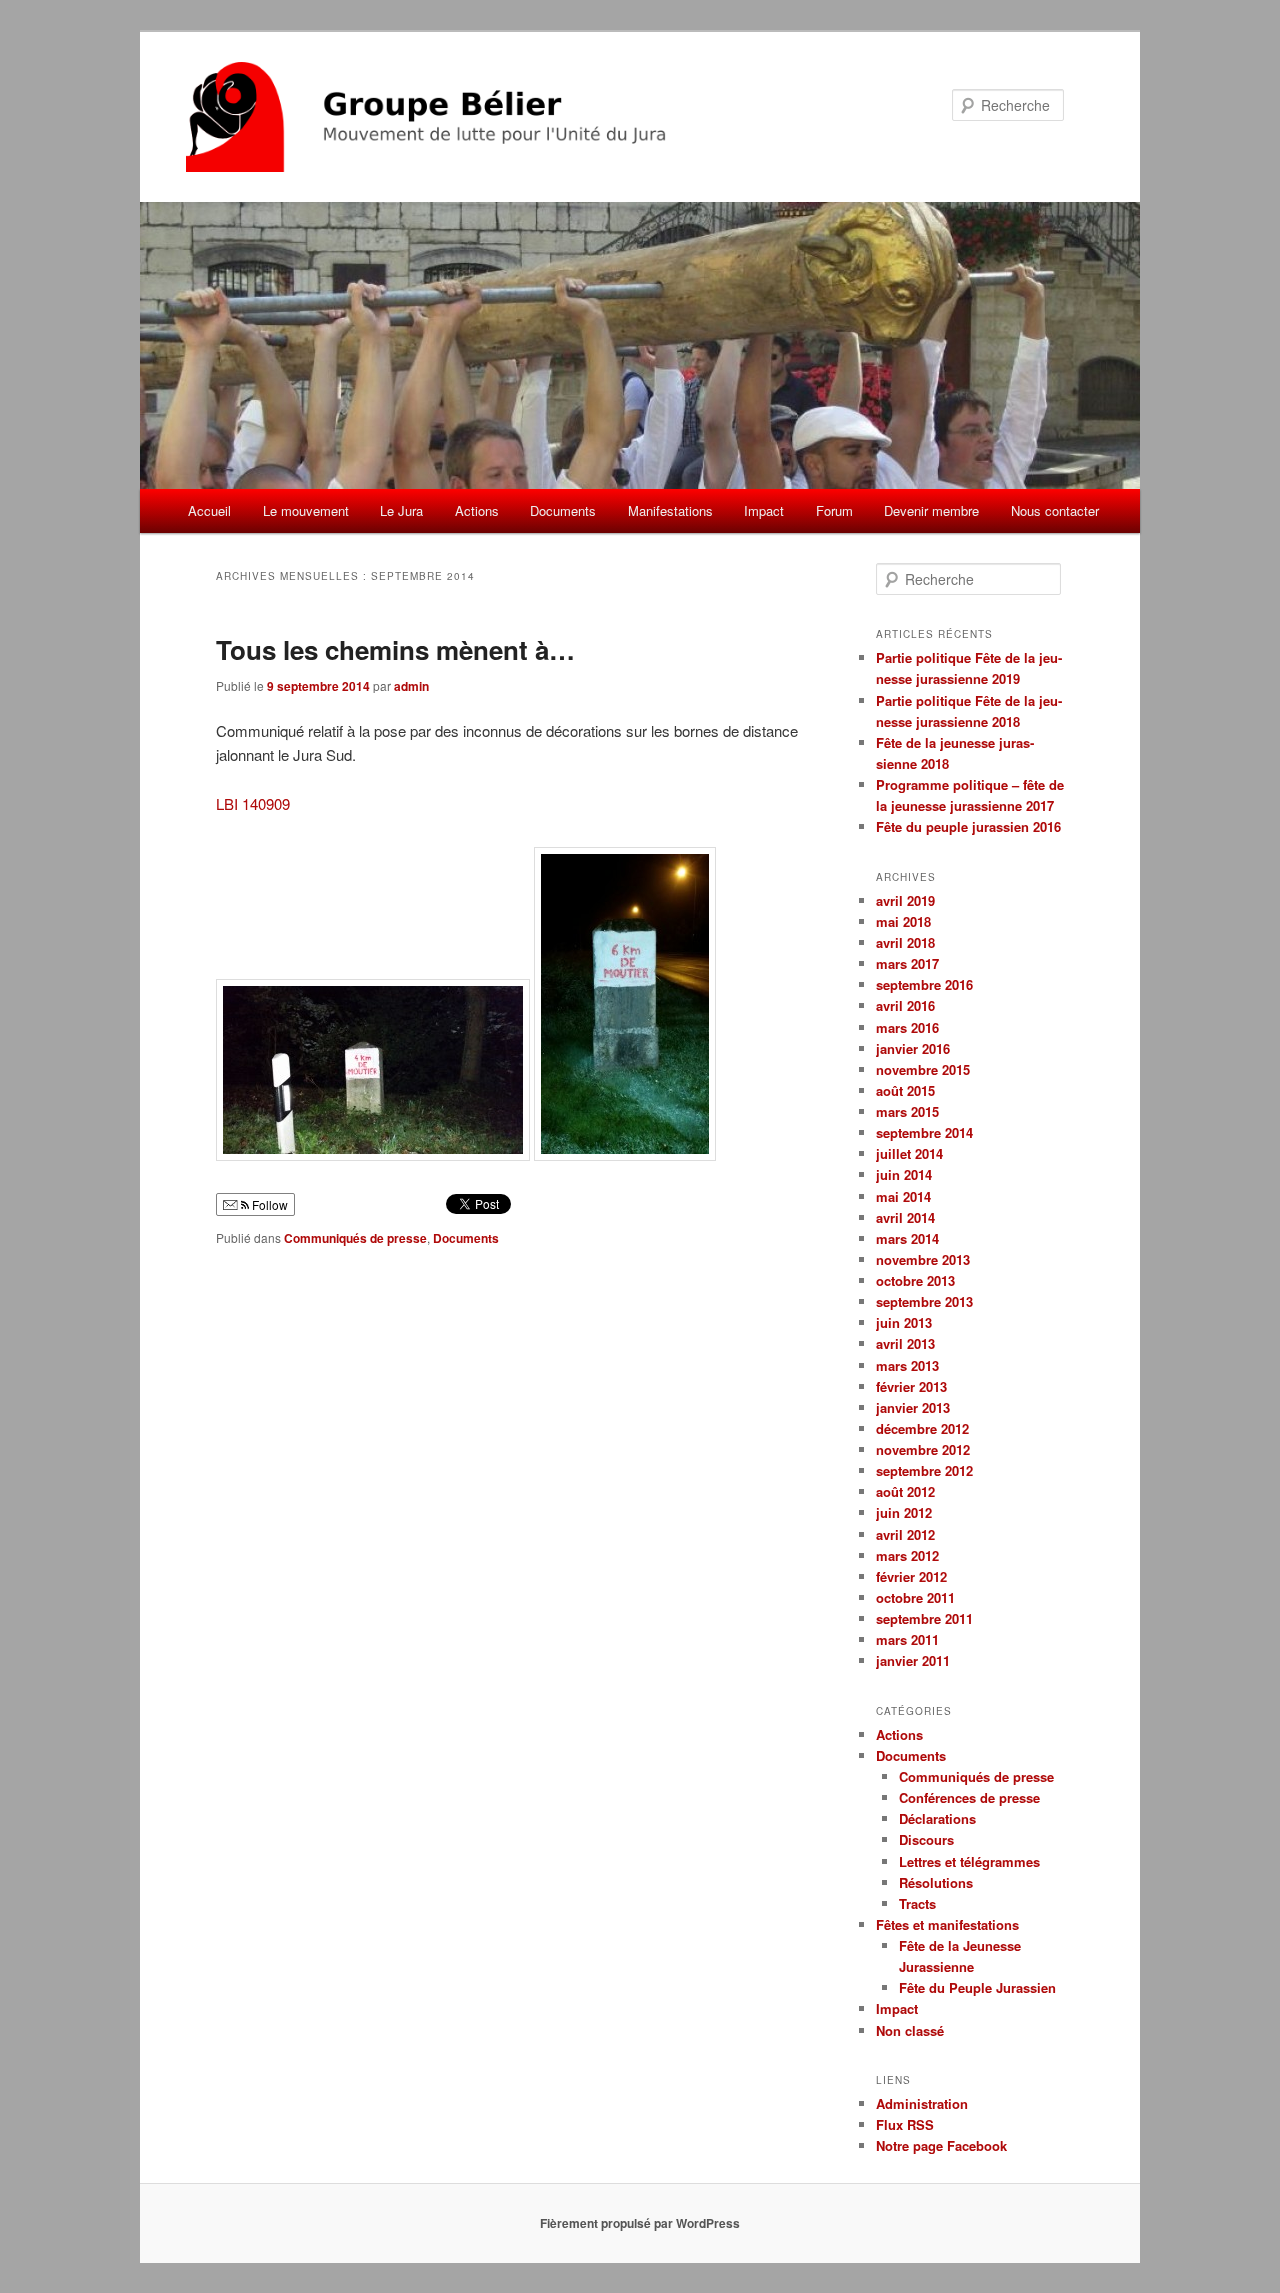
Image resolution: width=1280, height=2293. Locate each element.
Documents (563, 510)
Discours (926, 1839)
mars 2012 (907, 1555)
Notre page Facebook (941, 2145)
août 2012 (905, 1491)
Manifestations (670, 510)
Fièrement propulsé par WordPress (640, 2223)
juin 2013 (904, 1322)
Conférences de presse (969, 1797)
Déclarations (937, 1818)
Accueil (209, 510)
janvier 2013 (913, 1407)
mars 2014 (907, 1238)
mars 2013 (907, 1365)
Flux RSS (905, 2124)
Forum (834, 510)
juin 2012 (904, 1512)
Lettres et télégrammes (969, 1861)
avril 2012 (905, 1534)
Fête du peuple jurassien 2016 (968, 826)
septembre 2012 (924, 1470)
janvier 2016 (913, 1048)
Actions (477, 510)
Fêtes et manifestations (947, 1924)
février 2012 (911, 1576)
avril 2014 (905, 1217)
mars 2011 (907, 1639)
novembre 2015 (923, 1069)
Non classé (910, 2030)
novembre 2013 (923, 1259)
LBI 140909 (253, 803)
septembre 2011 (924, 1618)
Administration (922, 2103)
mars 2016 (907, 1027)
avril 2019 (905, 900)
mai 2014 (903, 1196)
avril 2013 (905, 1343)
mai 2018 (903, 921)
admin (411, 686)
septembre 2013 (924, 1301)
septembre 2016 (924, 984)
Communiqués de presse (355, 1238)
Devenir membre (931, 510)
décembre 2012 (922, 1428)
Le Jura (401, 510)
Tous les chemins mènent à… (395, 649)
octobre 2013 (915, 1280)
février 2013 (911, 1386)
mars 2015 (907, 1111)
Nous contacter (1055, 510)
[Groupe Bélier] (505, 117)
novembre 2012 (923, 1449)
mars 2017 (907, 963)
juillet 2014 (909, 1153)
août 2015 (905, 1090)
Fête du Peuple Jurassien (977, 1987)
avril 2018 (905, 942)
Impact (764, 510)
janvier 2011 (913, 1660)
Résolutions (936, 1882)
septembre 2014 (924, 1132)
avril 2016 (905, 1005)
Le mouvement (306, 510)
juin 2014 (904, 1174)
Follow (268, 1204)
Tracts (917, 1903)
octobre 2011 (915, 1597)
